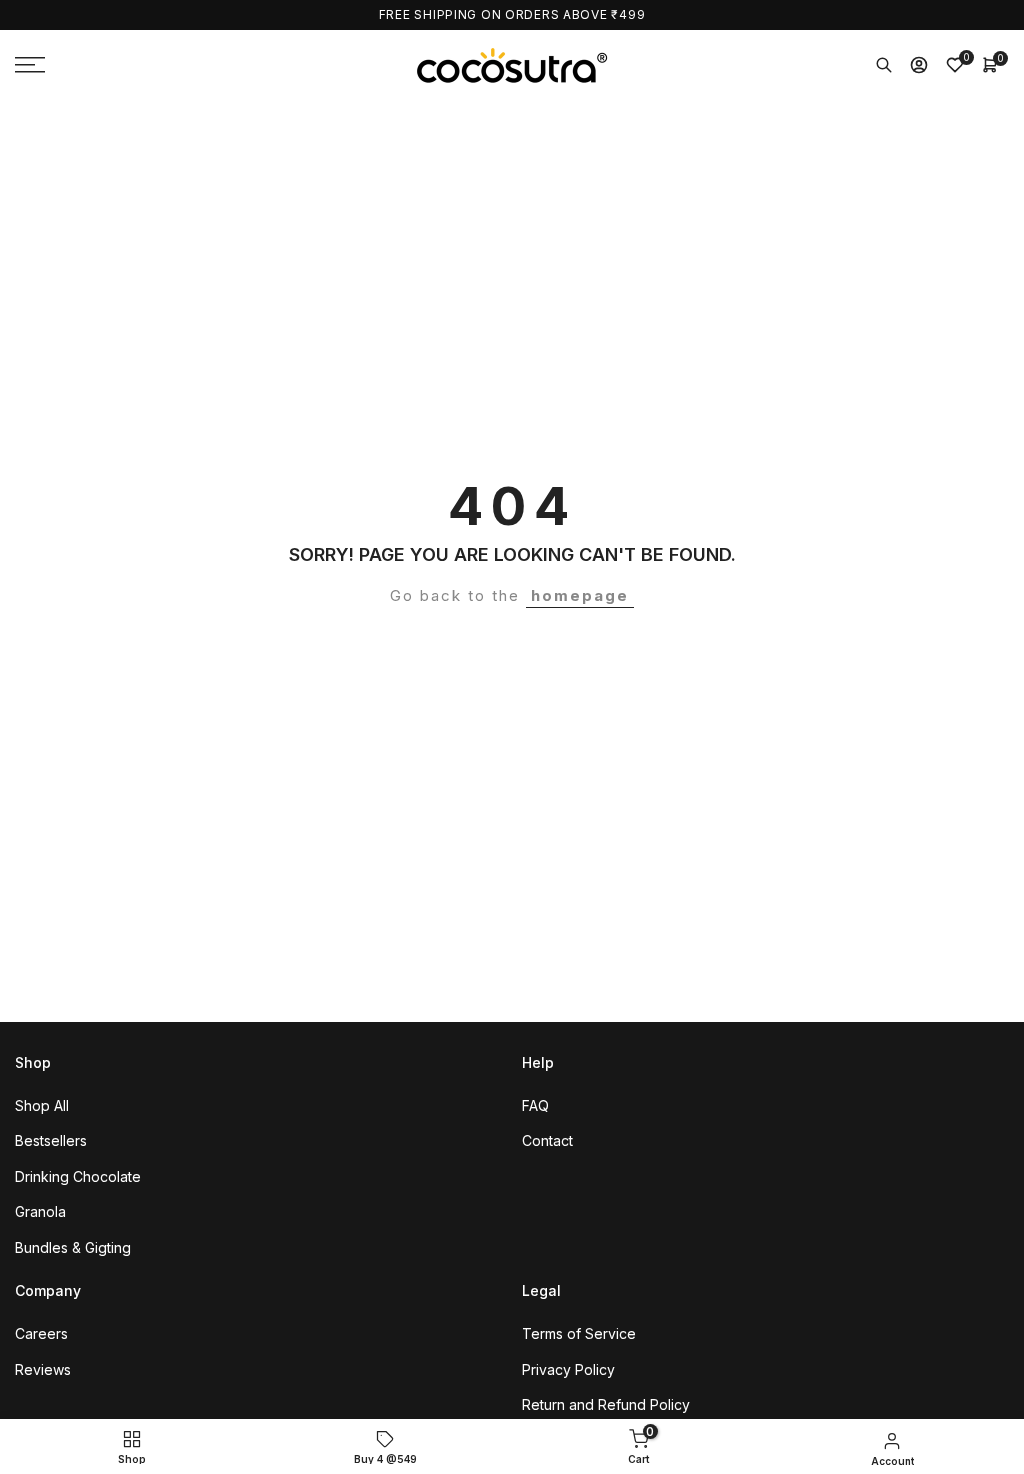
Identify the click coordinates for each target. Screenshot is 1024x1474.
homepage (580, 595)
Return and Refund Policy (606, 1404)
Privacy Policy (568, 1369)
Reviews (43, 1369)
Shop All (42, 1105)
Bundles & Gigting (73, 1247)
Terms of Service (579, 1333)
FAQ (535, 1105)
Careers (41, 1333)
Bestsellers (51, 1140)
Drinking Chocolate (78, 1176)
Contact (547, 1140)
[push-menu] (30, 65)
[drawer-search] (884, 65)
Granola (40, 1211)
